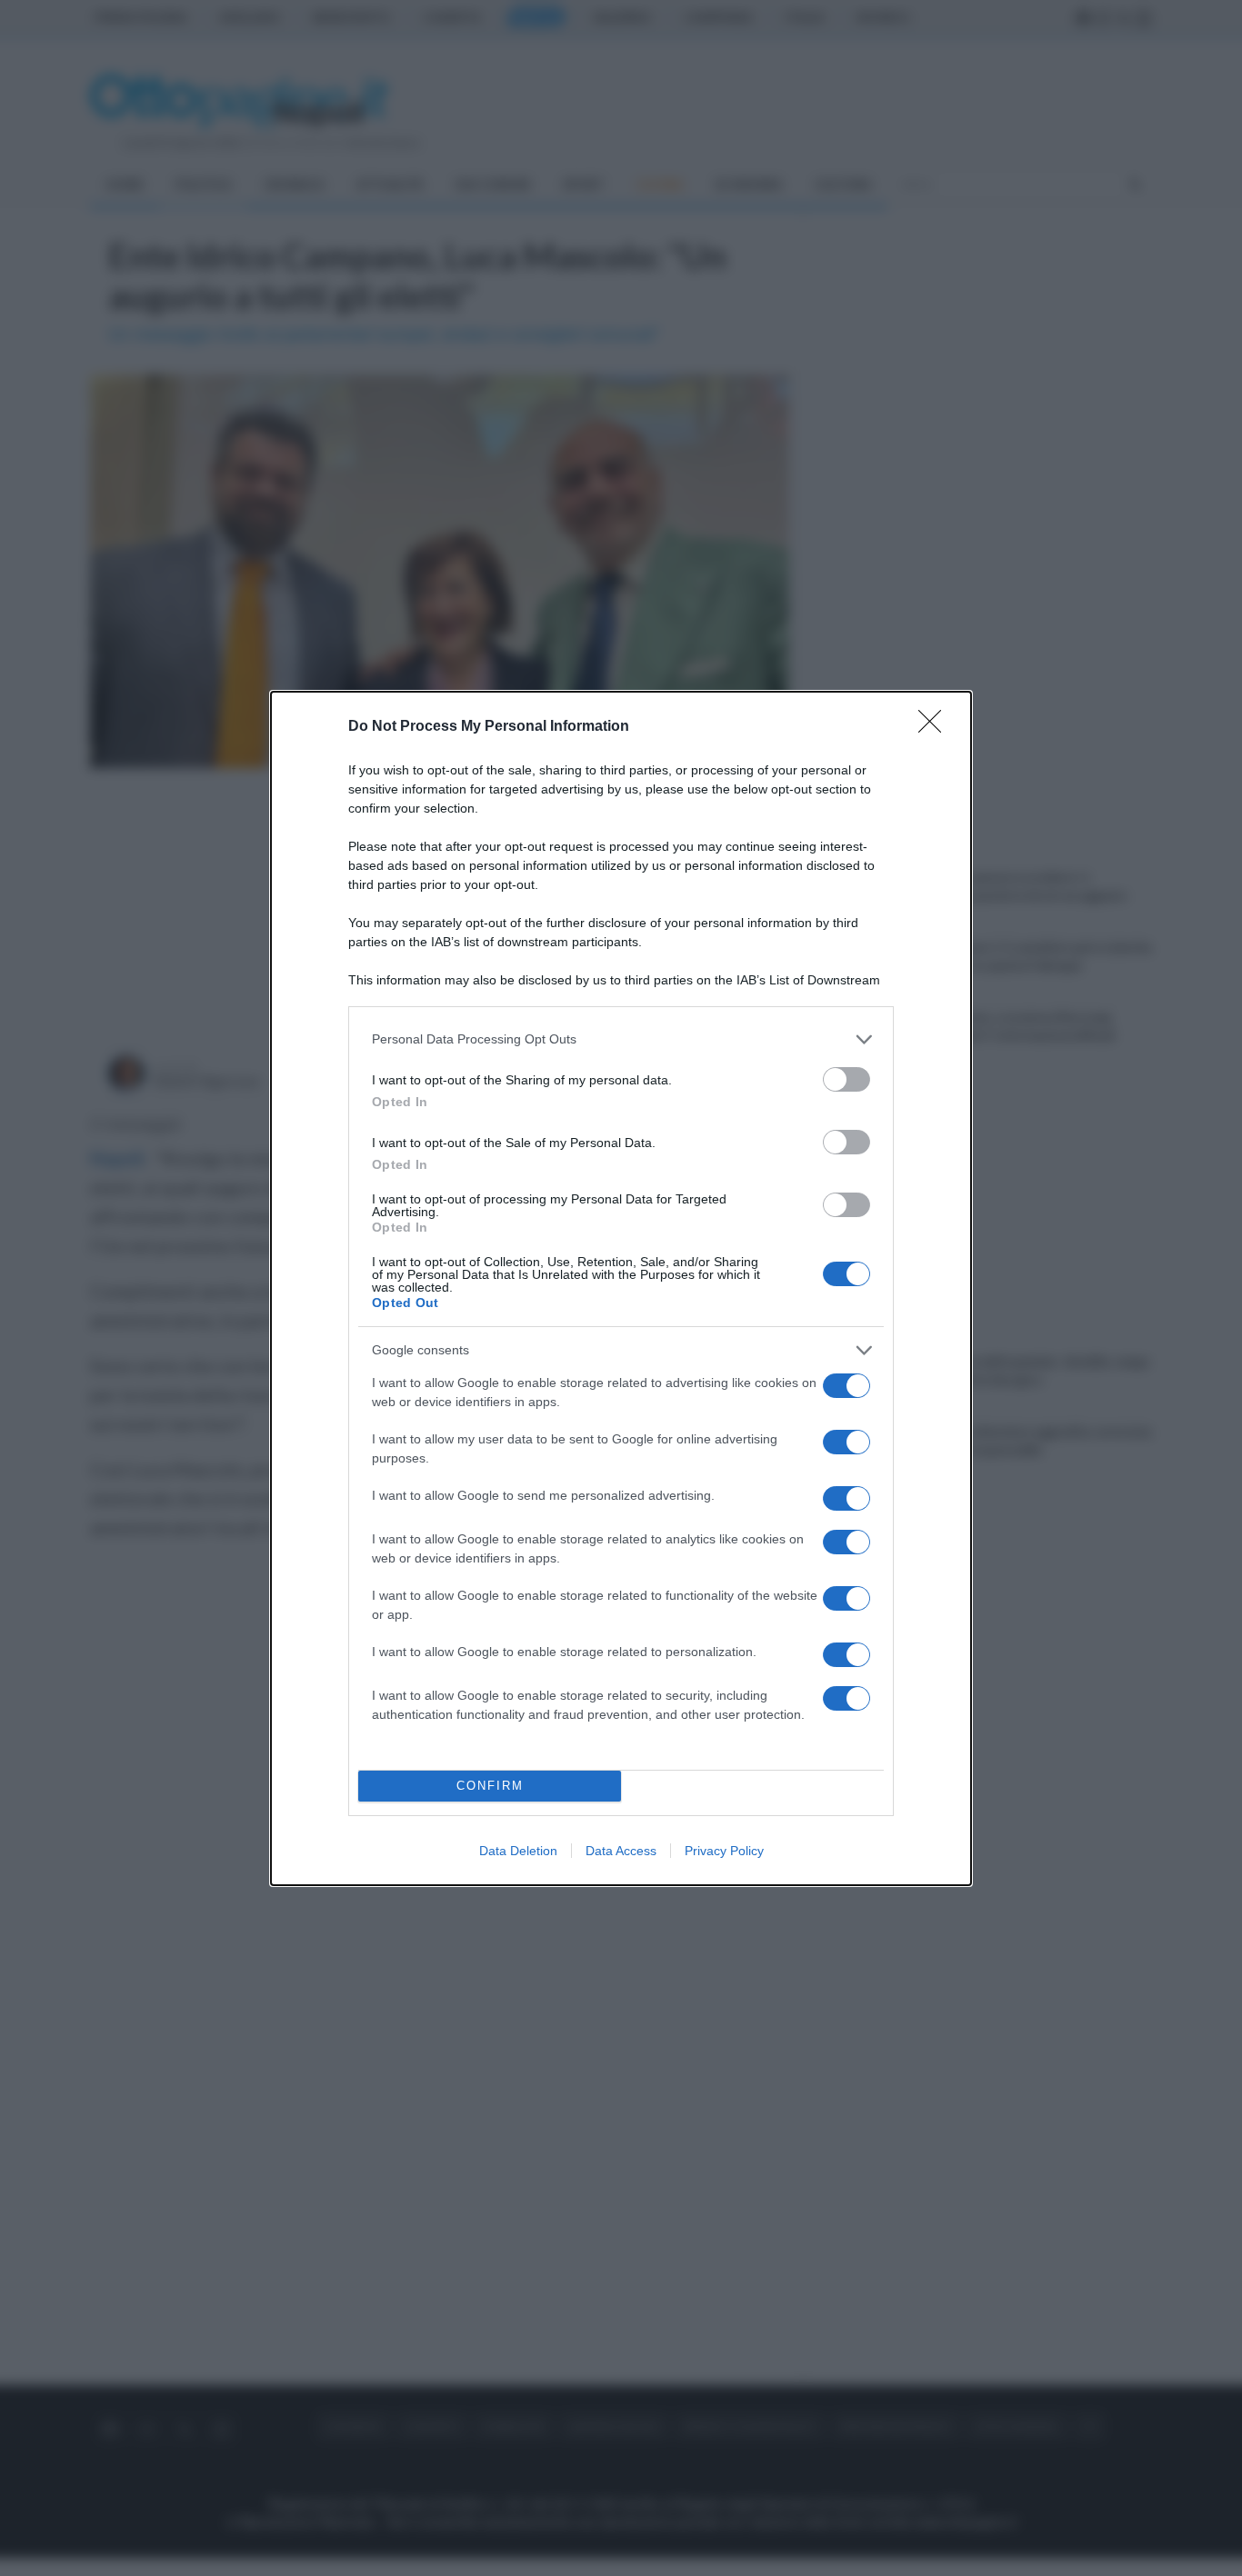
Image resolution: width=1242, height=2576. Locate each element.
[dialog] (621, 1288)
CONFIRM (490, 1786)
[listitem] (621, 1039)
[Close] (936, 727)
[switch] (846, 1079)
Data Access (621, 1851)
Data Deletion (518, 1851)
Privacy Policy (724, 1851)
